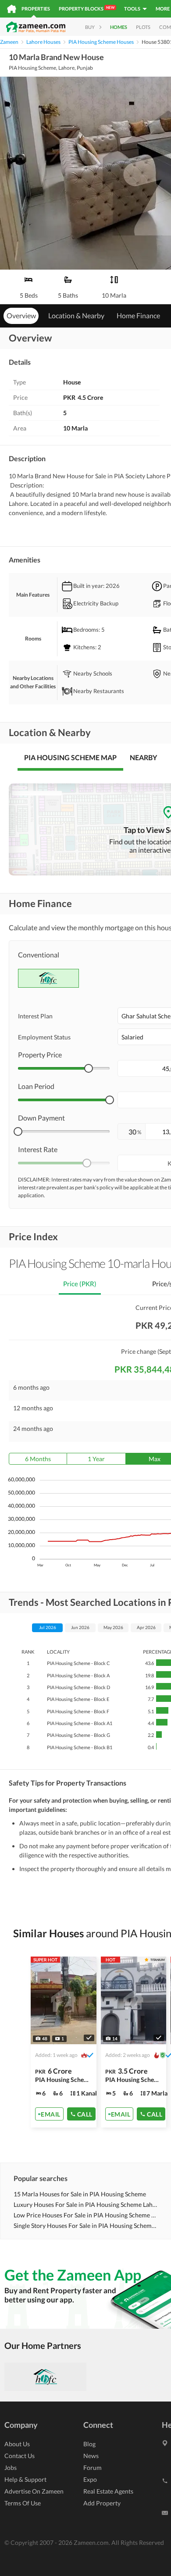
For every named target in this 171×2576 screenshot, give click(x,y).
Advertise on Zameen (34, 2491)
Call (85, 2114)
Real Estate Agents (108, 2491)
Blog (89, 2444)
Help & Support (25, 2479)
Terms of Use (23, 2503)
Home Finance (138, 315)
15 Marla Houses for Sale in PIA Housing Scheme (80, 2194)
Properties (36, 9)
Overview (21, 315)
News (91, 2456)
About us (17, 2444)
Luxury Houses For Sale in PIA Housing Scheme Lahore (86, 2204)
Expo (90, 2479)
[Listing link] (134, 2042)
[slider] (89, 1068)
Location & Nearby (76, 315)
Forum (93, 2467)
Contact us (20, 2456)
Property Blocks (87, 8)
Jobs (11, 2467)
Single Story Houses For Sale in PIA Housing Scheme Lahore (86, 2226)
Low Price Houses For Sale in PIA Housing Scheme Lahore (86, 2215)
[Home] (12, 9)
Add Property (102, 2503)
